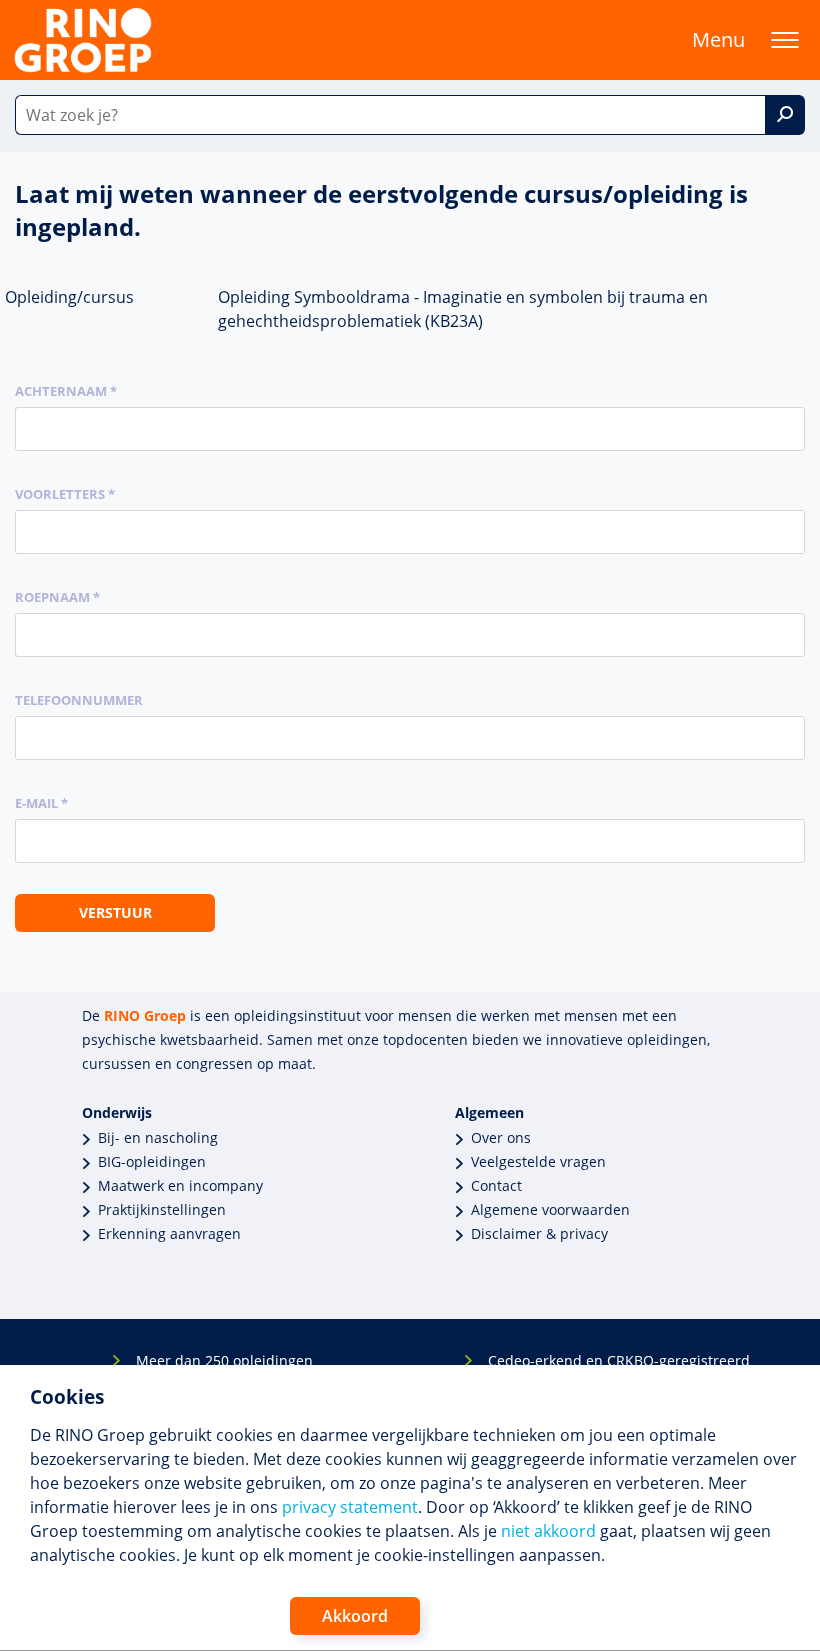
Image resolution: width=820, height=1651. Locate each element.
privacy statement (350, 1507)
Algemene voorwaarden (550, 1209)
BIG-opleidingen (152, 1161)
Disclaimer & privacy (539, 1233)
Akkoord (355, 1616)
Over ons (501, 1137)
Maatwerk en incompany (180, 1185)
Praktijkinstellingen (162, 1209)
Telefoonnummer (79, 700)
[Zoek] (785, 115)
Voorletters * (65, 494)
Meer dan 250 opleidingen (224, 1360)
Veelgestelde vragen (538, 1161)
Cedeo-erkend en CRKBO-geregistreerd (619, 1360)
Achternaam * (66, 391)
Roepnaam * (57, 597)
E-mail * (41, 803)
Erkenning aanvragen (169, 1233)
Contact (496, 1185)
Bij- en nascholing (158, 1137)
